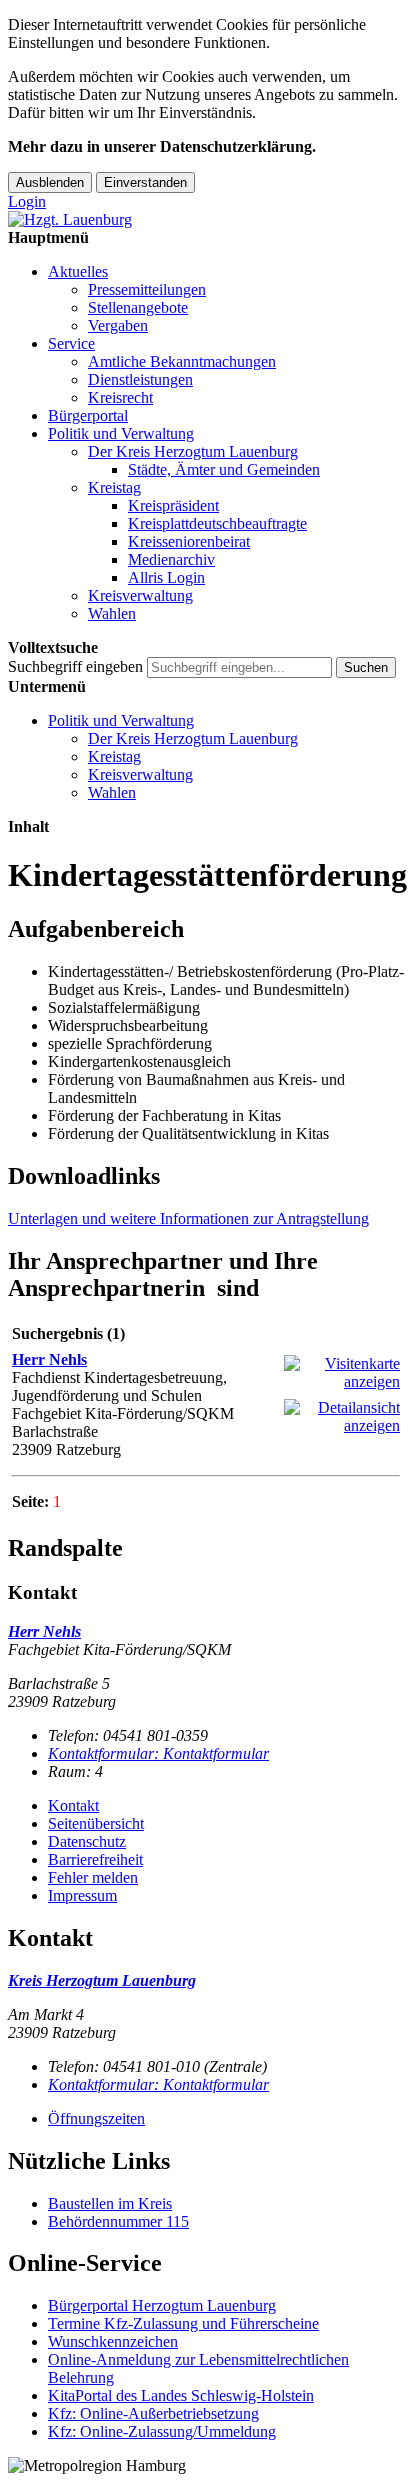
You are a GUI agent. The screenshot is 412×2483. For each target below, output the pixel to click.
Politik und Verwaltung (121, 433)
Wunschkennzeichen (113, 2341)
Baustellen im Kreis (110, 2203)
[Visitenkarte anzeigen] (342, 1381)
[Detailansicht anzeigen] (342, 1425)
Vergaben (118, 325)
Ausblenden (50, 182)
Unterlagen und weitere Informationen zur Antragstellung (188, 1218)
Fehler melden (93, 1877)
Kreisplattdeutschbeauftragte (217, 523)
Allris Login (166, 577)
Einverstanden (145, 182)
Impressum (82, 1895)
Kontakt (73, 1805)
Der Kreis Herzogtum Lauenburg (193, 451)
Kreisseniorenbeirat (189, 541)
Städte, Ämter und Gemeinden (224, 469)
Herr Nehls (49, 1359)
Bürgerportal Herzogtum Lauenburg (162, 2305)
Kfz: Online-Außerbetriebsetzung (153, 2413)
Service (71, 343)
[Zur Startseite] (70, 219)
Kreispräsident (173, 505)
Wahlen (112, 613)
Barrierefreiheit (95, 1859)
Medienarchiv (171, 559)
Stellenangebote (138, 307)
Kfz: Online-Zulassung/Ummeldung (162, 2431)
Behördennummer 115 (118, 2221)
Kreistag (114, 487)
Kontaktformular (158, 1753)
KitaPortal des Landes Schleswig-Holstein (181, 2395)
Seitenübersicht (96, 1823)
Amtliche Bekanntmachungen (182, 361)
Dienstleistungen (140, 379)
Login (27, 201)
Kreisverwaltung (140, 595)
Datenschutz (87, 1841)
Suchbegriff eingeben (75, 666)
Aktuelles (78, 271)
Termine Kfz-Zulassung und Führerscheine (183, 2323)
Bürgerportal (88, 415)
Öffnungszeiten (96, 2118)
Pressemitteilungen (147, 289)
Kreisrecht (120, 397)
